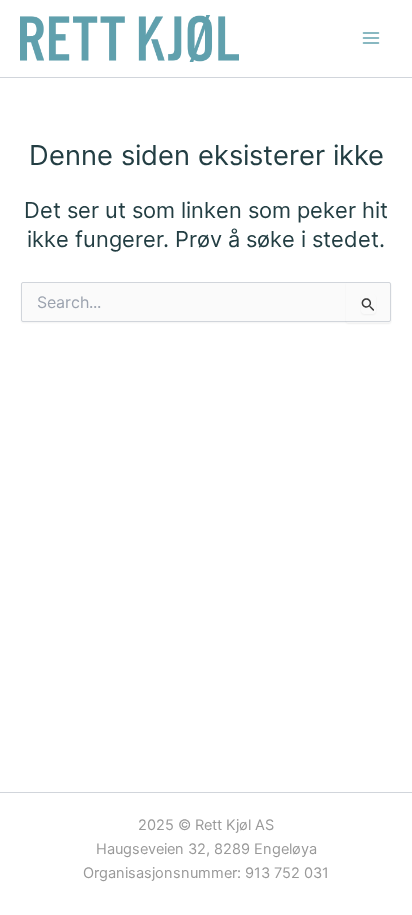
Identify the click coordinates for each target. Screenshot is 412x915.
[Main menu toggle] (371, 38)
